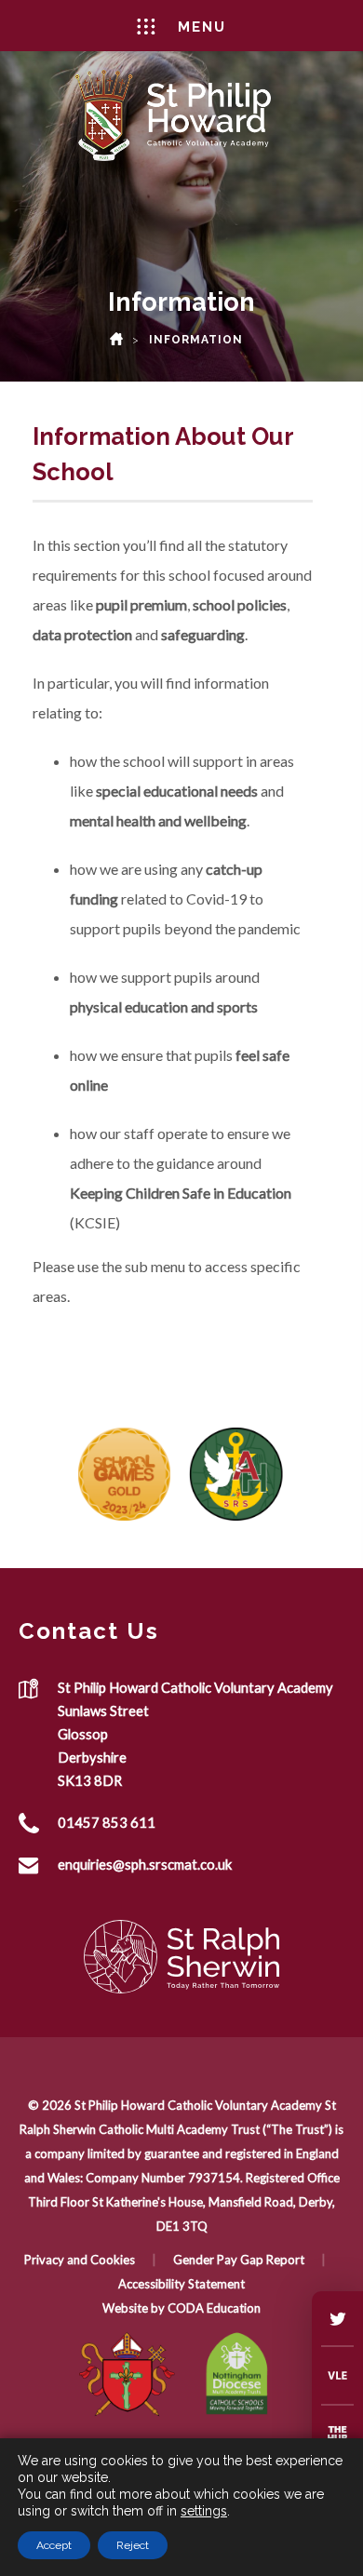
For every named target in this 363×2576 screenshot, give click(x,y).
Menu (202, 27)
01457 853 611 (107, 1822)
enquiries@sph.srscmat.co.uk (145, 1864)
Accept (54, 2545)
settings (204, 2511)
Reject (133, 2545)
